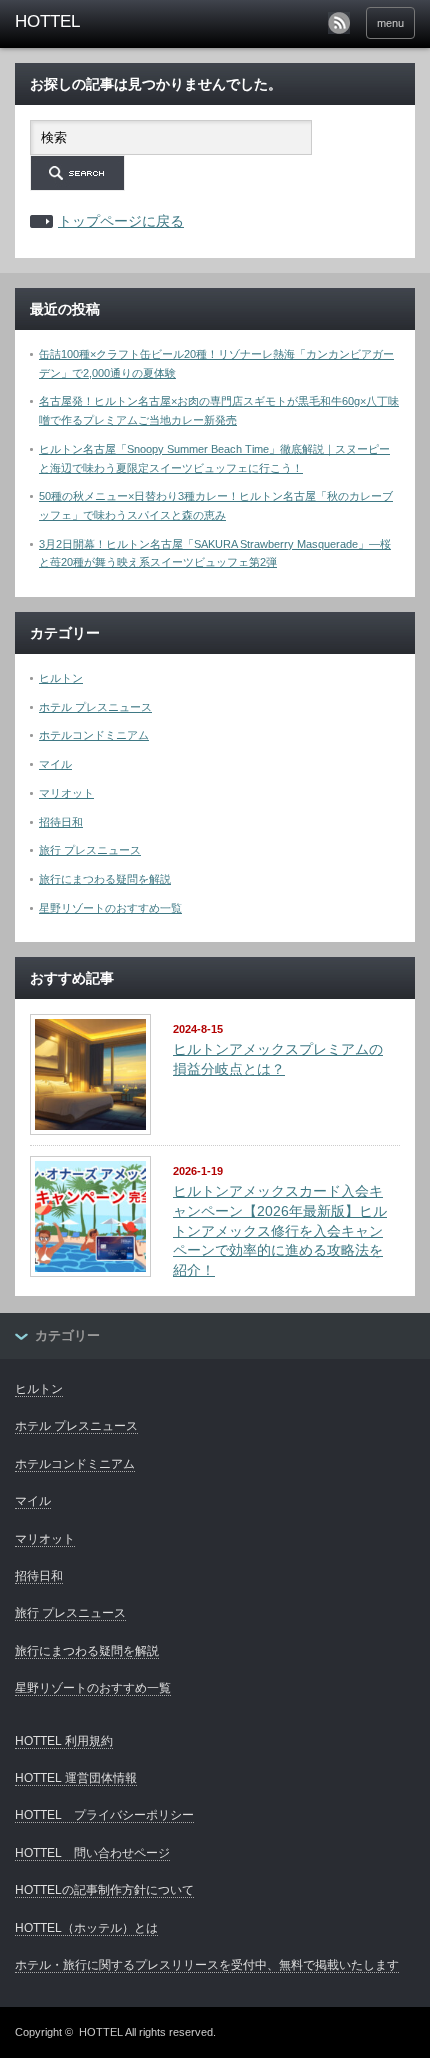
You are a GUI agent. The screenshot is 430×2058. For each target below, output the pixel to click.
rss (339, 23)
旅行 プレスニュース (90, 850)
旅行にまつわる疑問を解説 (105, 879)
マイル (55, 764)
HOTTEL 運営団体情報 (76, 1778)
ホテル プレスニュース (95, 707)
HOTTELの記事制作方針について (104, 1890)
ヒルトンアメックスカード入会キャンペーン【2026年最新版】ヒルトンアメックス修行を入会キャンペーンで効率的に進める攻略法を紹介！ (280, 1230)
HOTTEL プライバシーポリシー (104, 1815)
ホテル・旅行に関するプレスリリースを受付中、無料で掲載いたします (207, 1965)
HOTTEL (101, 2032)
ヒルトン (61, 678)
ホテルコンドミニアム (94, 735)
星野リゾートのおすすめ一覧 (110, 908)
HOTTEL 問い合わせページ (92, 1853)
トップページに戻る (121, 221)
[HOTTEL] (101, 22)
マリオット (66, 793)
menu (390, 23)
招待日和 (61, 822)
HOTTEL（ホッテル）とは (86, 1928)
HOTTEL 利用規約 (64, 1741)
